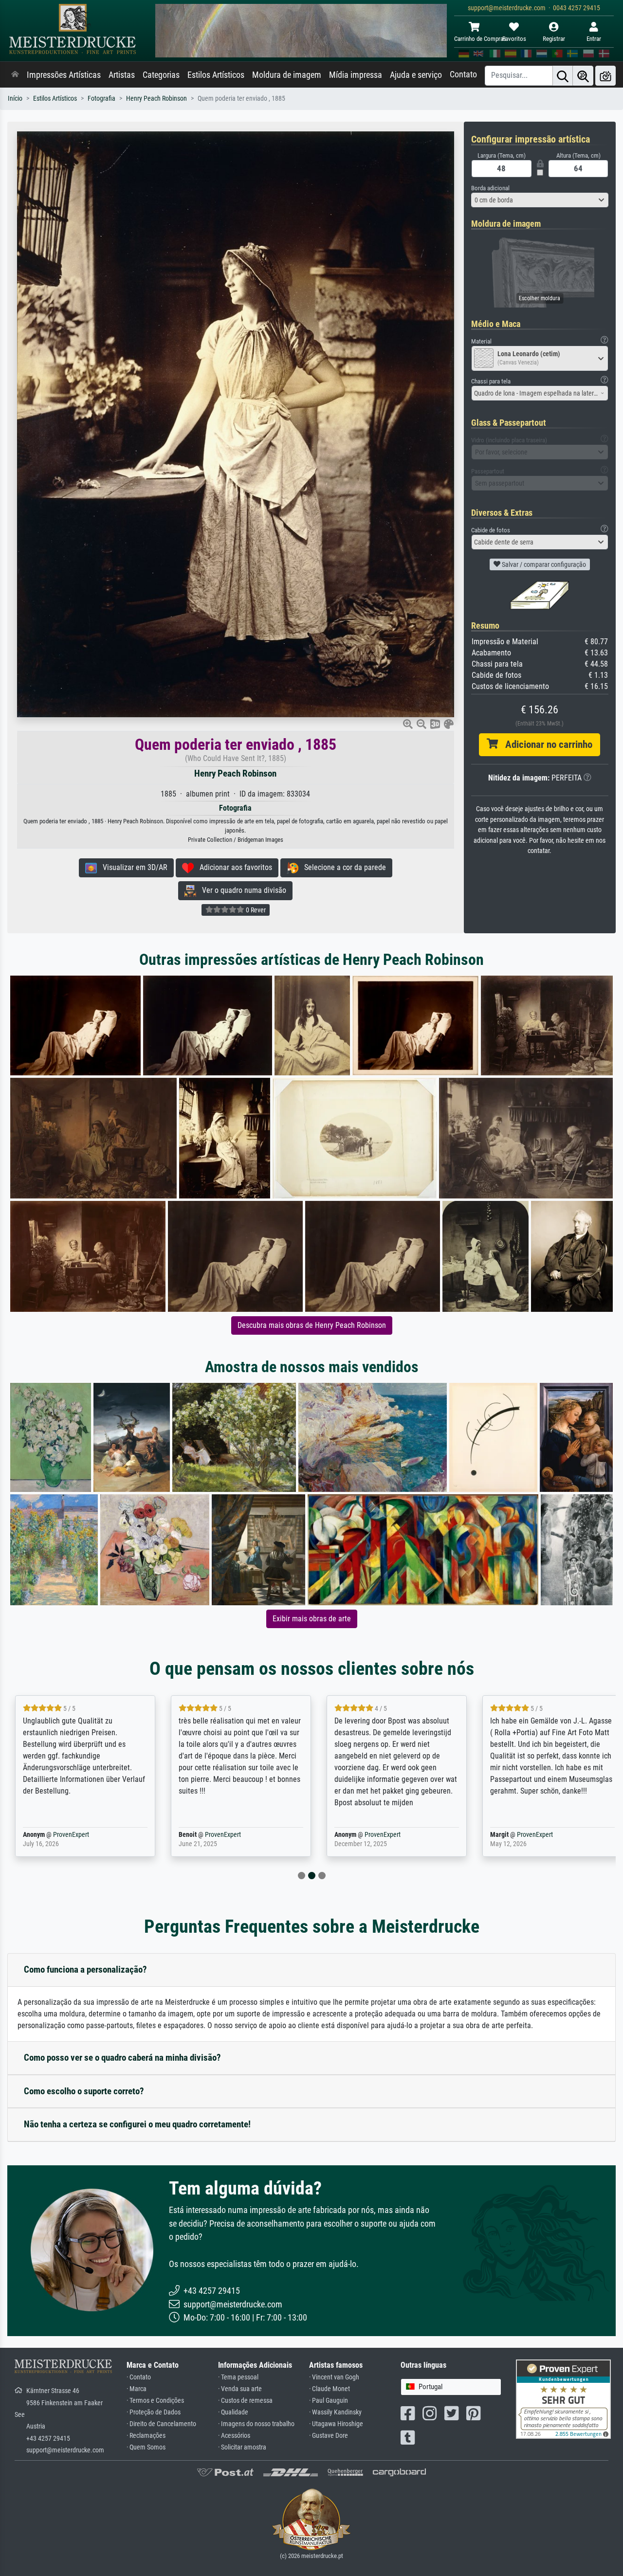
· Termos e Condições (155, 2401)
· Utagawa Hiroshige (336, 2424)
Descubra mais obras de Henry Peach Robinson (312, 1325)
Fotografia (101, 99)
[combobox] (540, 200)
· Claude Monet (330, 2389)
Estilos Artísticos (216, 75)
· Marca (137, 2389)
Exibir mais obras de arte (312, 1619)
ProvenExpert (57, 1835)
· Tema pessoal (238, 2377)
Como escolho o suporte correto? (84, 2091)
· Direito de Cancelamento (161, 2424)
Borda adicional (490, 188)
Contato (463, 74)
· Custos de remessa (245, 2401)
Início (15, 99)
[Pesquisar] (563, 76)
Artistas (122, 75)
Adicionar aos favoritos (233, 867)
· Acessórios (234, 2436)
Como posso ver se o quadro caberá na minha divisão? (122, 2058)
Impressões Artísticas (64, 75)
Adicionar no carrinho (545, 744)
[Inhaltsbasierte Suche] (583, 76)
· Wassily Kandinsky (335, 2412)
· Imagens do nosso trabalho (256, 2424)
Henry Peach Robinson (156, 99)
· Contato (139, 2377)
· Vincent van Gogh (334, 2377)
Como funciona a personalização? (85, 1969)
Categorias (161, 75)
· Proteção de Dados (154, 2412)
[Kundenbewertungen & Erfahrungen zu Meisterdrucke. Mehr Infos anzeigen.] (563, 2398)
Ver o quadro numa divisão (241, 890)
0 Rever (255, 910)
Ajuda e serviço (416, 75)
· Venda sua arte (240, 2389)
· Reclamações (146, 2436)
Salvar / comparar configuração (543, 564)
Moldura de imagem (287, 75)
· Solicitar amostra (242, 2447)
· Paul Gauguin (329, 2401)
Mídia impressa (356, 75)
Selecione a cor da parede (342, 867)
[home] (15, 75)
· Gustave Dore (329, 2436)
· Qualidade (233, 2412)
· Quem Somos (146, 2447)
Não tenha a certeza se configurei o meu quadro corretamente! (137, 2124)
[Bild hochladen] (605, 76)
